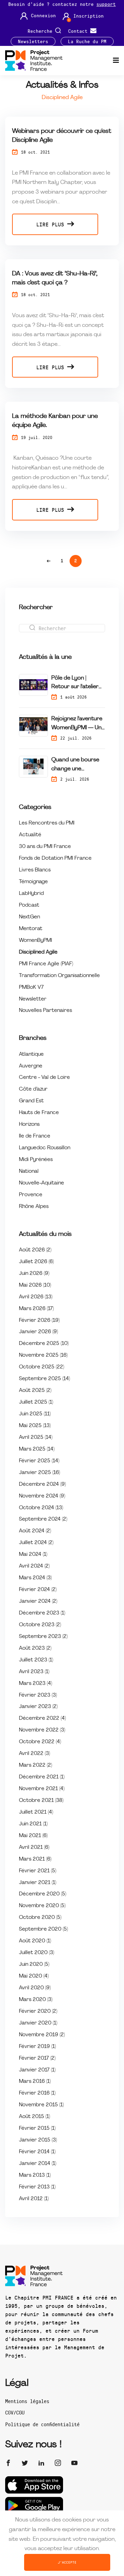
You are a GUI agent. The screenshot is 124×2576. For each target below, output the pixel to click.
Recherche (41, 31)
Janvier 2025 (39, 1473)
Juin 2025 (35, 1414)
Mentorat (31, 929)
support (106, 4)
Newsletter (33, 999)
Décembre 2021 (42, 1777)
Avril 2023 (34, 1672)
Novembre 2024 (42, 1496)
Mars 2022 (35, 1765)
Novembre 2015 (41, 2105)
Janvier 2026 (38, 1332)
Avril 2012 (34, 2199)
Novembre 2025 (43, 1355)
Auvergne (31, 1066)
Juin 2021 (33, 1824)
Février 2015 (37, 2129)
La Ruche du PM (87, 41)
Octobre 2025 (42, 1367)
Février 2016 (37, 2093)
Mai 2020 (34, 1976)
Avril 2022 (34, 1754)
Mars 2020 (36, 2000)
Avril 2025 (36, 1438)
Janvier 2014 (38, 2164)
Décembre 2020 (43, 1894)
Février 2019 (37, 2047)
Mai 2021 (33, 1836)
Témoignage (33, 882)
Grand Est (31, 1101)
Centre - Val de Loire (44, 1078)
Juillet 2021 (36, 1812)
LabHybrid (31, 894)
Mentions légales (27, 2401)
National (29, 1172)
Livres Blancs (35, 870)
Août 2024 (35, 1531)
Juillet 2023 (36, 1660)
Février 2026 (39, 1321)
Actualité (30, 835)
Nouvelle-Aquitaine (42, 1183)
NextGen (29, 917)
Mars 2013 (35, 2175)
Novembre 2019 (42, 2035)
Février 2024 (38, 1590)
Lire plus (52, 224)
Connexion (43, 16)
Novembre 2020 (42, 1906)
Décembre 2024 (42, 1485)
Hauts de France (39, 1113)
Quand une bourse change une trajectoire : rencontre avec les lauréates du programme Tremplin (75, 765)
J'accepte (67, 2562)
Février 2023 (38, 1695)
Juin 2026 (34, 1274)
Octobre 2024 (41, 1508)
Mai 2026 (35, 1285)
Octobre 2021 (41, 1801)
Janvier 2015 (38, 2140)
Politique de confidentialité (42, 2424)
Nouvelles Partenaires (45, 1011)
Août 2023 (35, 1648)
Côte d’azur (33, 1089)
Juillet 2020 (37, 1953)
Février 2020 (38, 2012)
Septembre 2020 (43, 1929)
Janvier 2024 (38, 1602)
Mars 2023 (35, 1684)
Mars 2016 (35, 2082)
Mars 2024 (35, 1578)
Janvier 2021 (38, 1883)
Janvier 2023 (38, 1707)
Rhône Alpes (34, 1207)
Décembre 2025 (44, 1344)
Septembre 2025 (44, 1379)
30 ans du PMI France (45, 847)
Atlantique (31, 1055)
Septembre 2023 (43, 1637)
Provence (31, 1195)
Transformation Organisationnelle (59, 976)
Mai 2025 (35, 1426)
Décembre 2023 (42, 1613)
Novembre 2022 (42, 1730)
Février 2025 (39, 1461)
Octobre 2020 (40, 1918)
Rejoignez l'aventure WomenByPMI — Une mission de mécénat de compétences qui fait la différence (78, 724)
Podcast (29, 905)
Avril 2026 (36, 1297)
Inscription (89, 16)
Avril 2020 (35, 1988)
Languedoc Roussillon (45, 1148)
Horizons (29, 1125)
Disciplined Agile (38, 952)
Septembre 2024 (43, 1519)
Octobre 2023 (40, 1625)
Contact (79, 31)
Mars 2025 (37, 1449)
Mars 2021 (35, 1859)
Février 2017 (37, 2058)
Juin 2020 (34, 1965)
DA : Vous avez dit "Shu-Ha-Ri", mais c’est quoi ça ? (55, 278)
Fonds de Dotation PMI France (55, 858)
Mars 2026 (36, 1309)
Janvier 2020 (38, 2023)
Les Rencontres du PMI (47, 823)
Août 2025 (35, 1391)
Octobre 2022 (40, 1742)
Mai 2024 (33, 1555)
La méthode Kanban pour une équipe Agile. (55, 421)
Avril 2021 (34, 1848)
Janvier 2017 (37, 2070)
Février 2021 (38, 1871)
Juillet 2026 (36, 1262)
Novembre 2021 (42, 1789)
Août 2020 (35, 1941)
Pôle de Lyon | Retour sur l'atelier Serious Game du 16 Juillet (77, 684)
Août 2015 (34, 2117)
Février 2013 (37, 2187)
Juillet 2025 (36, 1402)
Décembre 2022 (42, 1719)
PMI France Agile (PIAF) (46, 964)
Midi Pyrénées (36, 1160)
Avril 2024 (34, 1566)
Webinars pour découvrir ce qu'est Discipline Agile (62, 136)
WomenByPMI (35, 941)
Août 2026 (35, 1250)
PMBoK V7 (31, 988)
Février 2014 (37, 2152)
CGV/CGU (15, 2412)
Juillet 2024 (36, 1543)
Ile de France (35, 1136)
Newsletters (33, 41)
